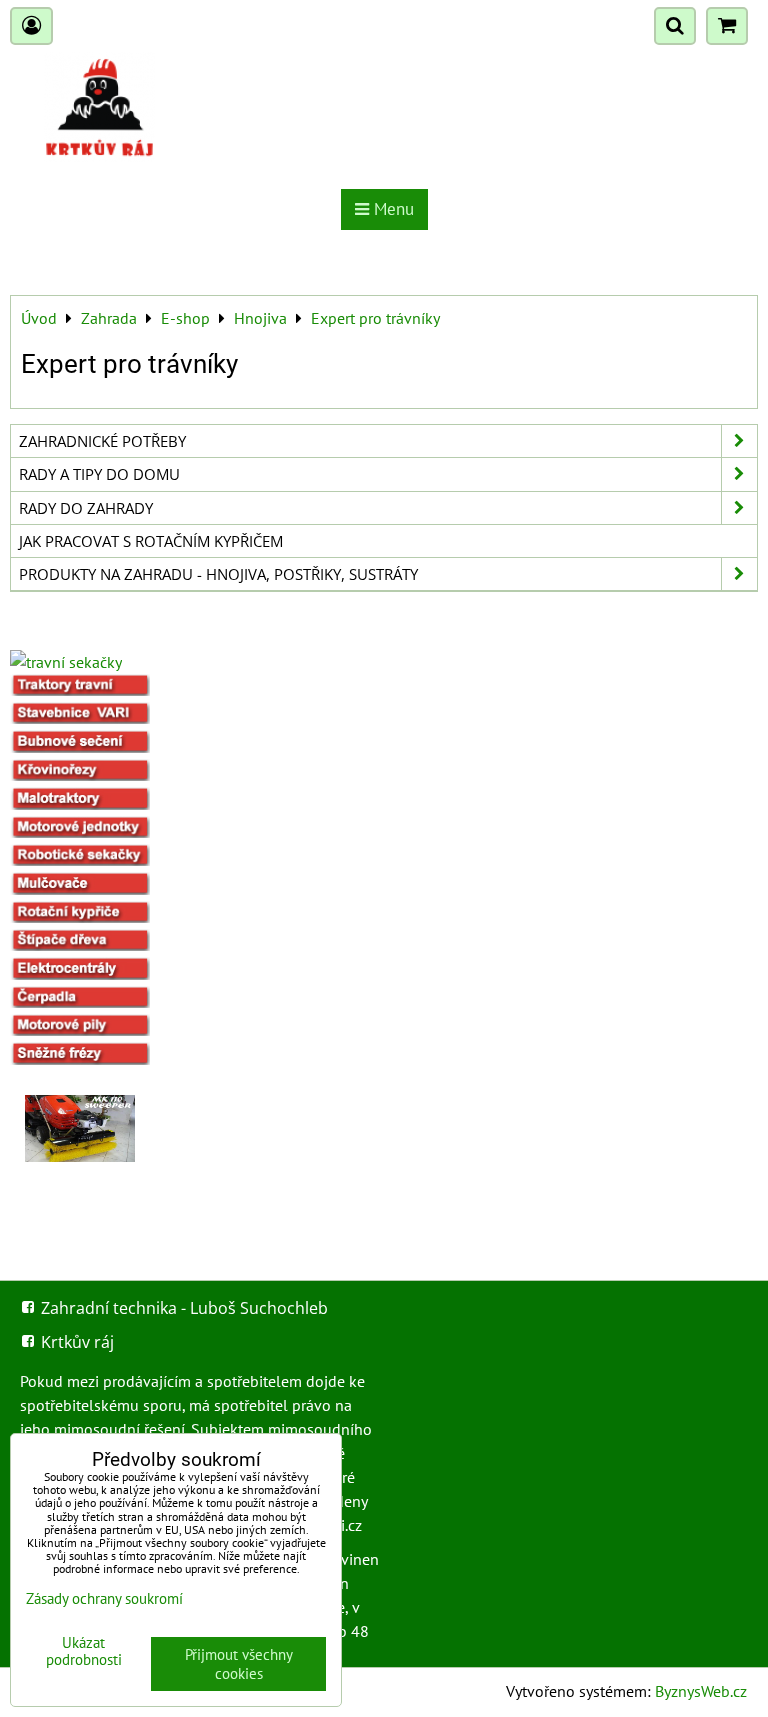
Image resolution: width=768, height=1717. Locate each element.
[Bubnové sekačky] (80, 747)
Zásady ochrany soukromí (104, 1598)
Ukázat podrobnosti (84, 1651)
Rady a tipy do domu (99, 474)
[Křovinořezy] (80, 775)
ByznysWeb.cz (701, 1691)
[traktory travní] (80, 690)
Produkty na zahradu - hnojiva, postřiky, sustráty (218, 574)
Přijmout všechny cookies (239, 1664)
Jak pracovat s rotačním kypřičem (151, 541)
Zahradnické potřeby (102, 441)
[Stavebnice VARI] (80, 718)
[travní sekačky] (66, 662)
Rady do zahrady (86, 508)
